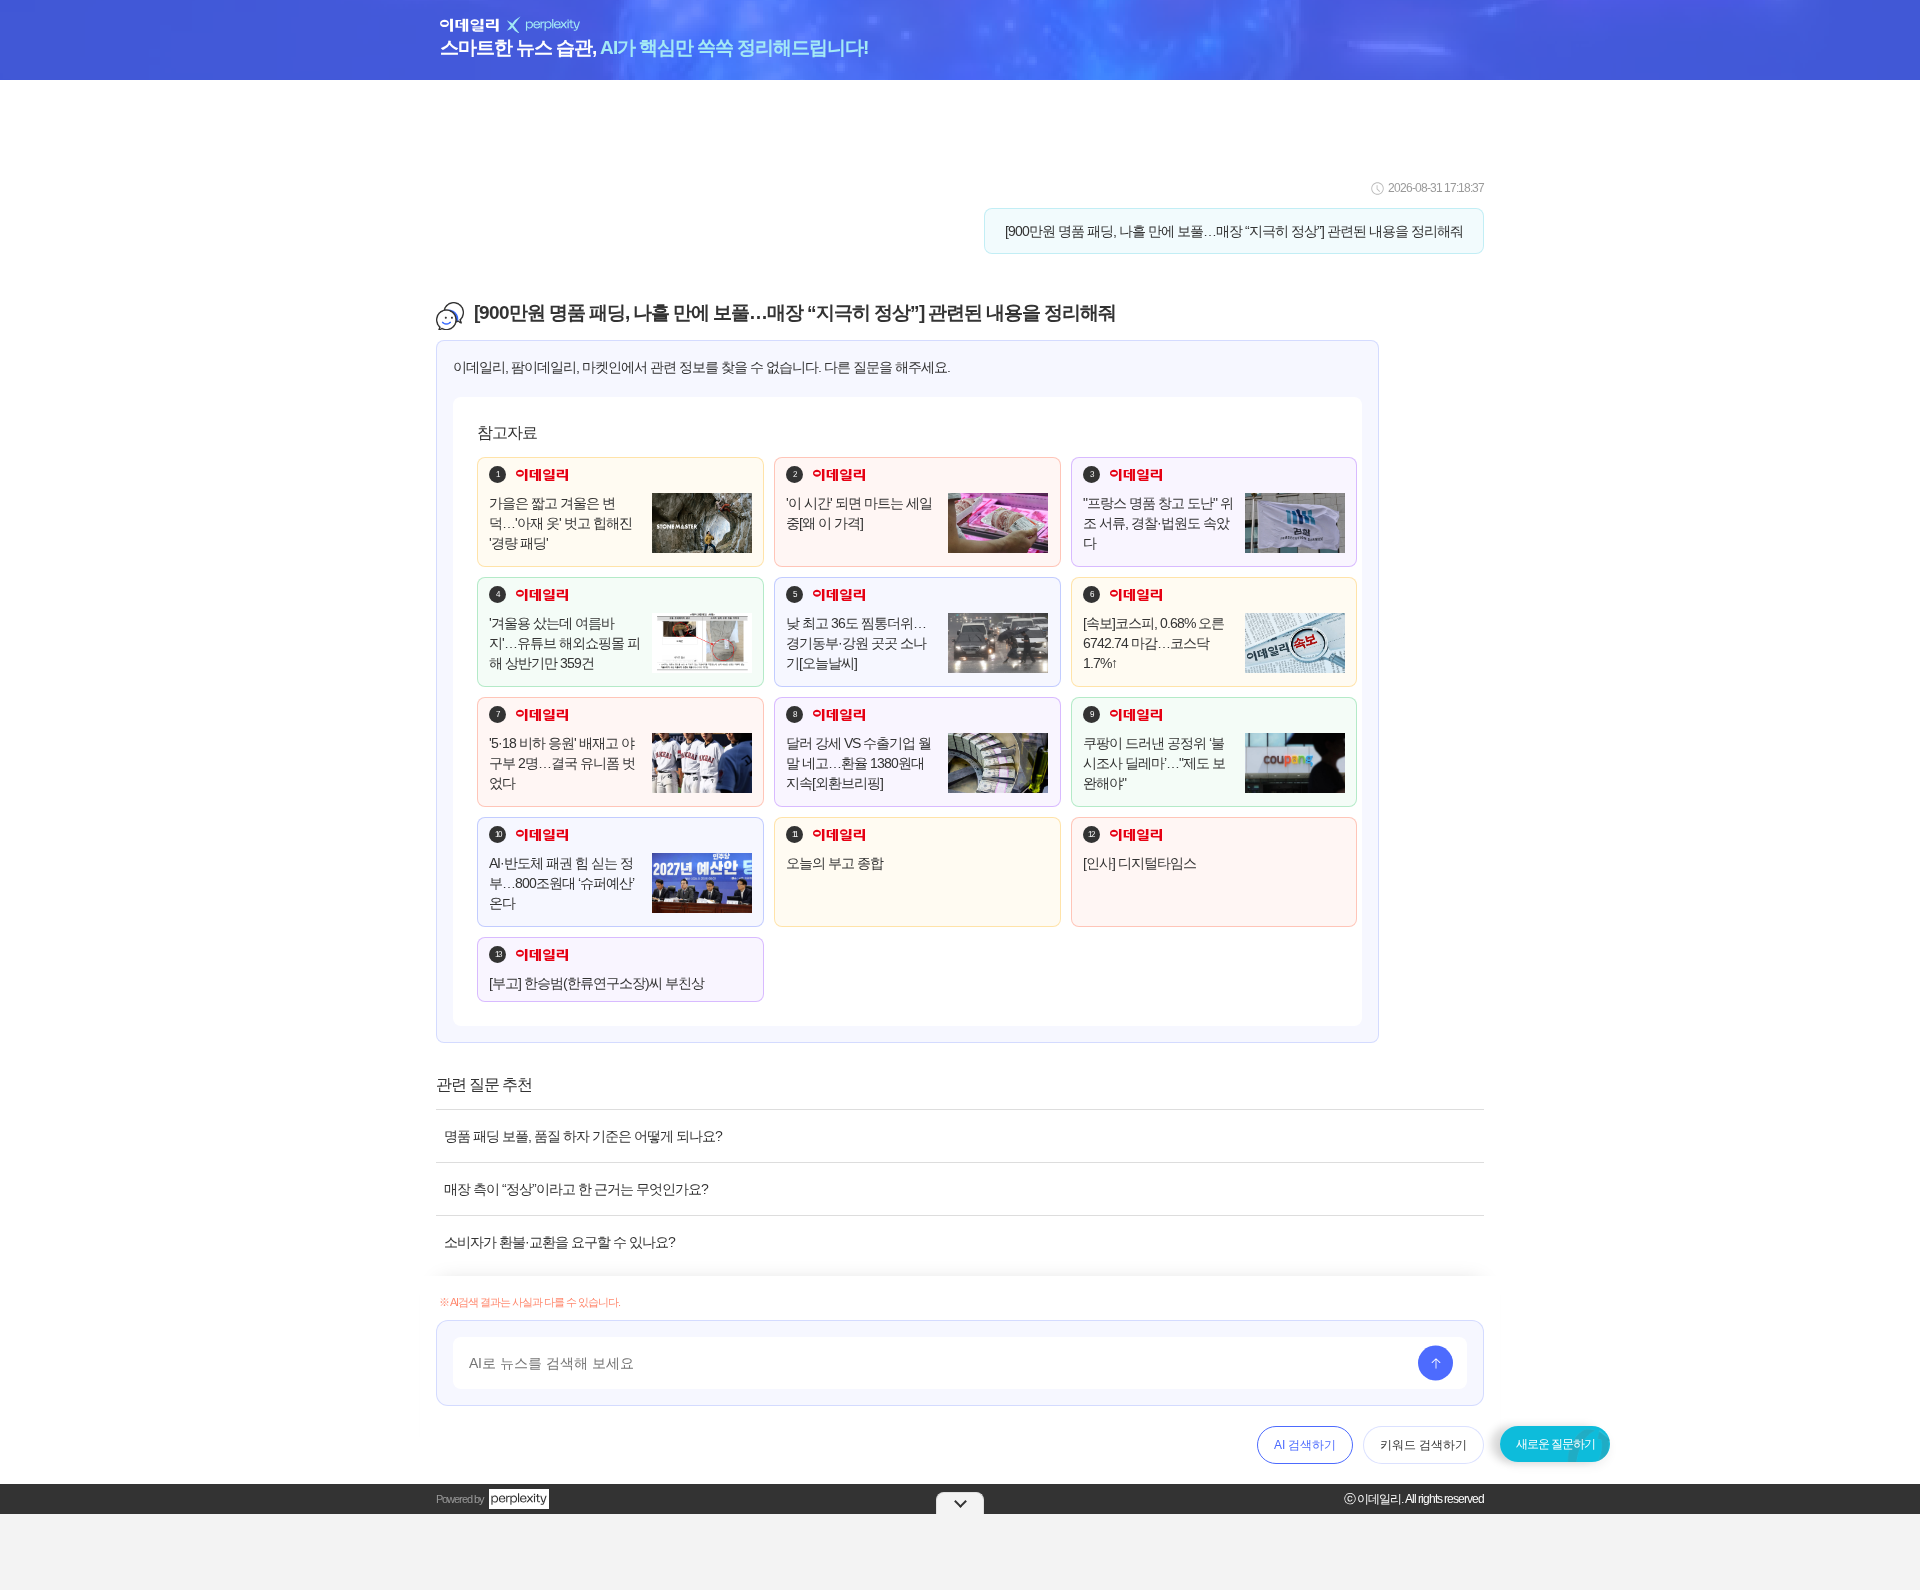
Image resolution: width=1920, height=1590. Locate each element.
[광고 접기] (960, 1503)
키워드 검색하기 (1423, 1445)
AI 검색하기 (1305, 1445)
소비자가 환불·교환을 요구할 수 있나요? (559, 1242)
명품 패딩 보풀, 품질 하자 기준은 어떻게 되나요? (583, 1136)
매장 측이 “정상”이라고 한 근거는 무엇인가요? (576, 1189)
